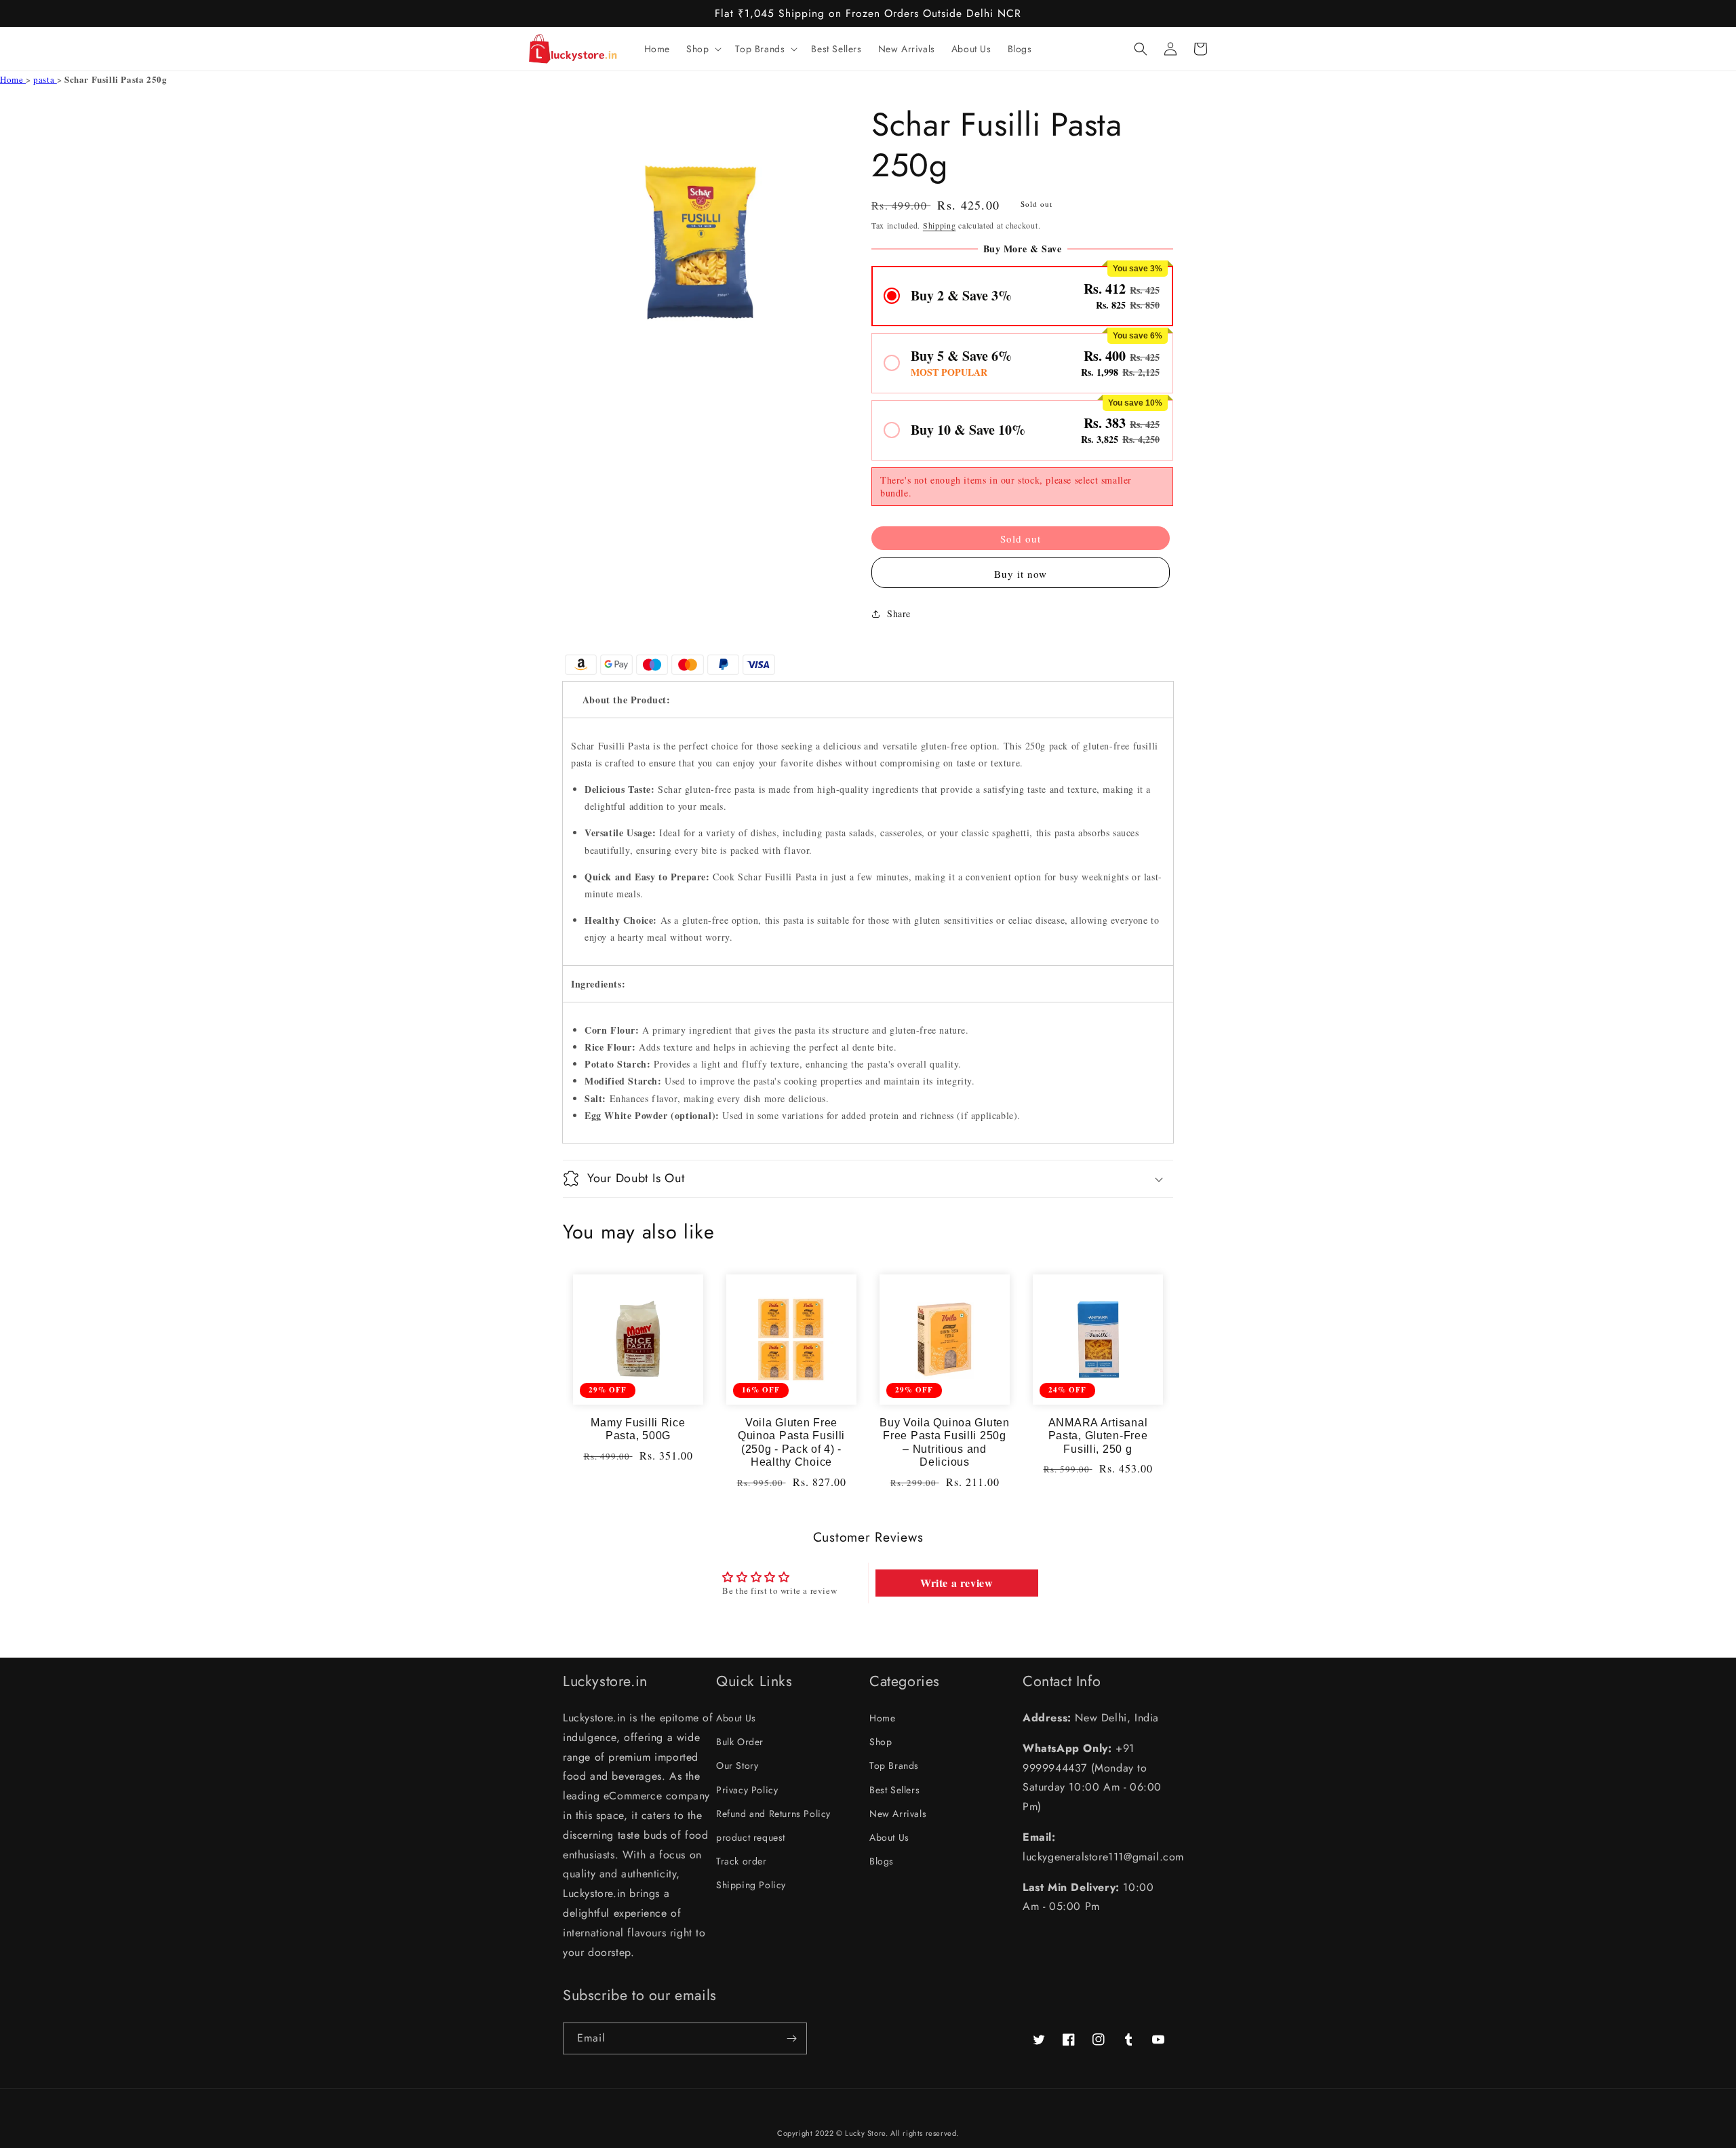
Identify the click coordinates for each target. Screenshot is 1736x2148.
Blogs (882, 1861)
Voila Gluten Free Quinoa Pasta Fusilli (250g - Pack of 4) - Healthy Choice (791, 1442)
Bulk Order (740, 1742)
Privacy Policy (747, 1790)
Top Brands (894, 1765)
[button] (703, 49)
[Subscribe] (791, 2038)
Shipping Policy (751, 1885)
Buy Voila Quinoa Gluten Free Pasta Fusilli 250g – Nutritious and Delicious (945, 1442)
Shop (881, 1742)
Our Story (737, 1765)
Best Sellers (894, 1790)
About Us (736, 1718)
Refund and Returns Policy (773, 1814)
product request (751, 1837)
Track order (742, 1861)
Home (13, 79)
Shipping (940, 225)
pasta (45, 79)
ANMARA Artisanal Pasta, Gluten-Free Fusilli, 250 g (1098, 1436)
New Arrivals (898, 1814)
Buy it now (1021, 574)
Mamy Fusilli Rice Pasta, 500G (638, 1429)
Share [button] (899, 613)
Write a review (956, 1583)
